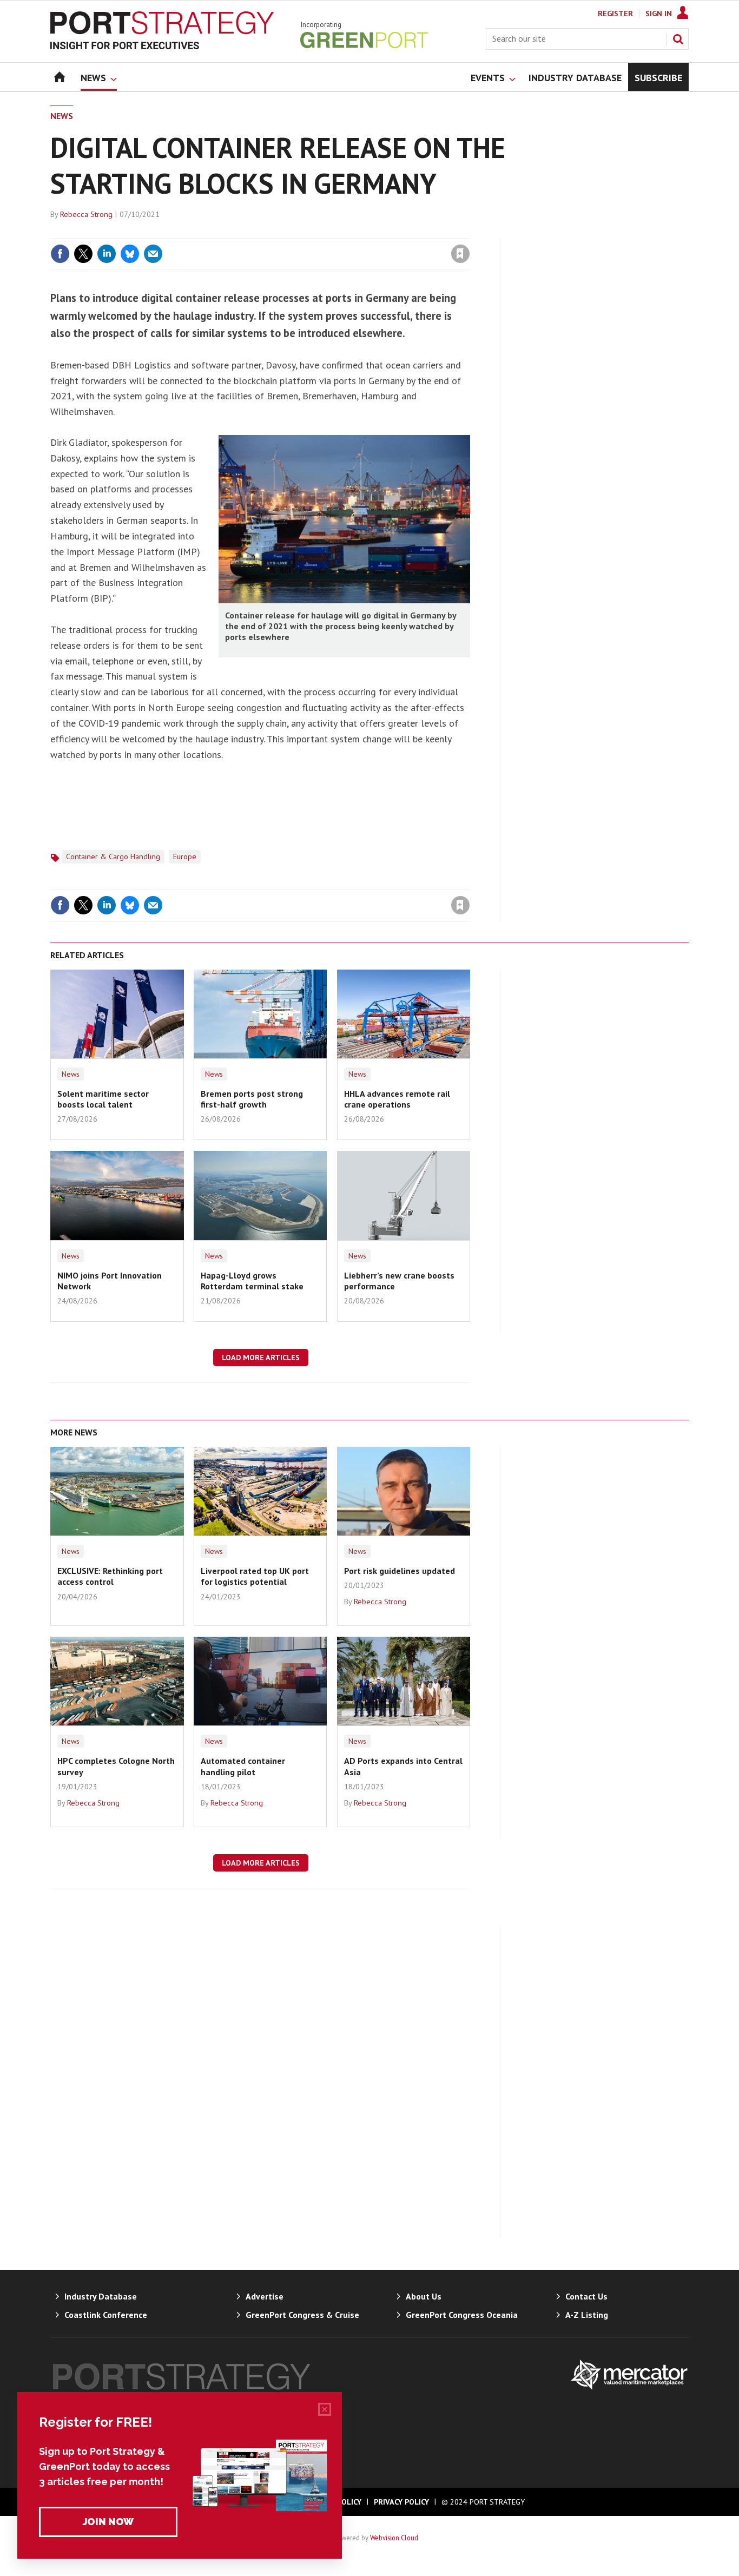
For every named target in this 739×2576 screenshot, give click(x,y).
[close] (469, 232)
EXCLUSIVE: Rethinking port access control (110, 1576)
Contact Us (586, 2296)
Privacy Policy (401, 2502)
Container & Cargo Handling (113, 857)
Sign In (659, 14)
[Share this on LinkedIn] (107, 254)
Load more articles (261, 1358)
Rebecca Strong (86, 214)
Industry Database (101, 2296)
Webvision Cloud (394, 2538)
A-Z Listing (587, 2315)
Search (678, 39)
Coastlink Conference (106, 2315)
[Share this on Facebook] (60, 254)
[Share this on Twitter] (83, 254)
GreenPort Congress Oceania (462, 2315)
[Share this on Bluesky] (130, 254)
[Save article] (460, 254)
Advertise (265, 2296)
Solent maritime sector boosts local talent (103, 1099)
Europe (185, 857)
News (62, 116)
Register (615, 14)
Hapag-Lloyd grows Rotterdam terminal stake (252, 1281)
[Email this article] (153, 254)
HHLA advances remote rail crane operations (397, 1099)
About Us (424, 2296)
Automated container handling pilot (243, 1766)
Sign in (333, 232)
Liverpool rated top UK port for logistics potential (255, 1576)
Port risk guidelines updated (400, 1571)
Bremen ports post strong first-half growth (252, 1099)
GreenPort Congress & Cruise (302, 2315)
